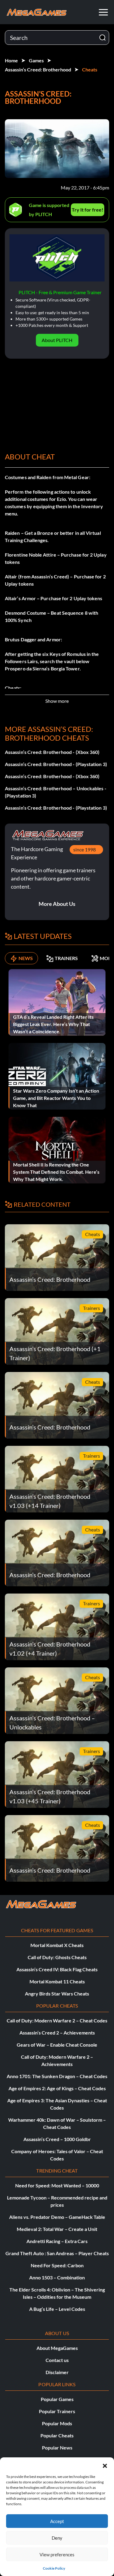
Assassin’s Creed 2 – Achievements (57, 2033)
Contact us (57, 2360)
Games (36, 60)
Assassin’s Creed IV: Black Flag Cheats (57, 1969)
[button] (105, 2465)
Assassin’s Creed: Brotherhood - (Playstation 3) (56, 764)
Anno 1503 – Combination (57, 2277)
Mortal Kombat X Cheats (57, 1945)
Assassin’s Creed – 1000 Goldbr (57, 2139)
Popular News (57, 2448)
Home (11, 60)
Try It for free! (88, 210)
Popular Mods (57, 2423)
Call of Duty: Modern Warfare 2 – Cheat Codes (57, 2020)
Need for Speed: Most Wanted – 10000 (57, 2185)
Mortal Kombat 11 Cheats (57, 1981)
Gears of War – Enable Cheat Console (57, 2045)
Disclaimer (57, 2372)
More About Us (57, 904)
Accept (57, 2521)
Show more (57, 701)
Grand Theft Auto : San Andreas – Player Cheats (57, 2253)
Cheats (90, 69)
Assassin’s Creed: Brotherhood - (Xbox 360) (52, 752)
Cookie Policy (54, 2568)
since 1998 (85, 849)
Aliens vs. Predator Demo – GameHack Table (57, 2217)
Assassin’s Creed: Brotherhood (38, 69)
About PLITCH (57, 340)
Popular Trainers (57, 2411)
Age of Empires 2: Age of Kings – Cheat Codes (57, 2088)
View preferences (57, 2555)
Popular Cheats (57, 2435)
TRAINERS (66, 958)
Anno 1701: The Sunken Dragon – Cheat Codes (57, 2076)
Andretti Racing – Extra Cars (57, 2241)
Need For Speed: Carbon (57, 2265)
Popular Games (57, 2399)
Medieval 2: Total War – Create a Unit (57, 2229)
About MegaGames (57, 2348)
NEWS (26, 958)
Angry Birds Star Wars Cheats (57, 1994)
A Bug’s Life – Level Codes (57, 2309)
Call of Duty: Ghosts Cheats (57, 1957)
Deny (57, 2538)
